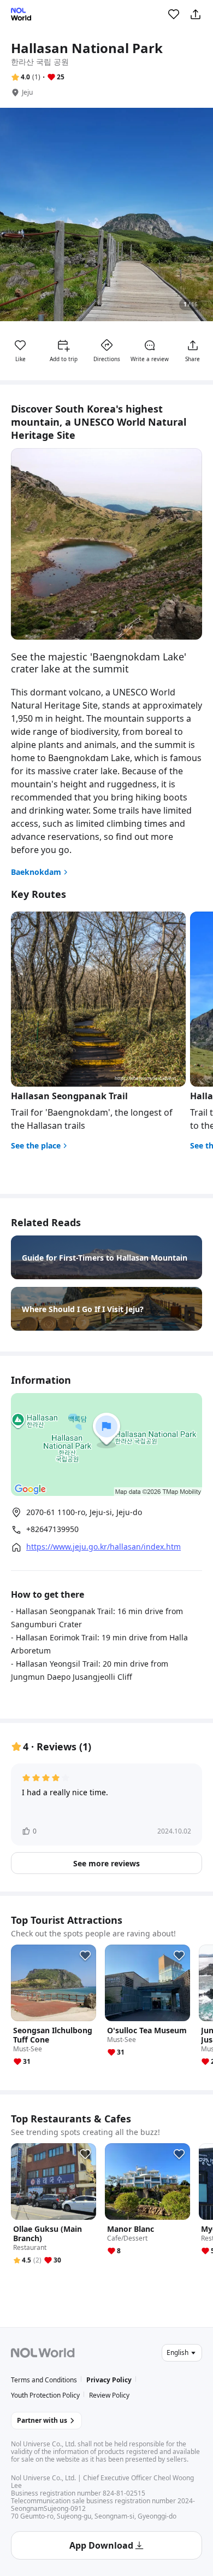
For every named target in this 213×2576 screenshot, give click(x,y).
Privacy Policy (109, 2380)
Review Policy (109, 2395)
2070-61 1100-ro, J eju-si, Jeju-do (84, 1512)
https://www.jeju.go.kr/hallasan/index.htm (103, 1547)
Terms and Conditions (44, 2380)
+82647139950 (52, 1529)
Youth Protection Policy (45, 2395)
